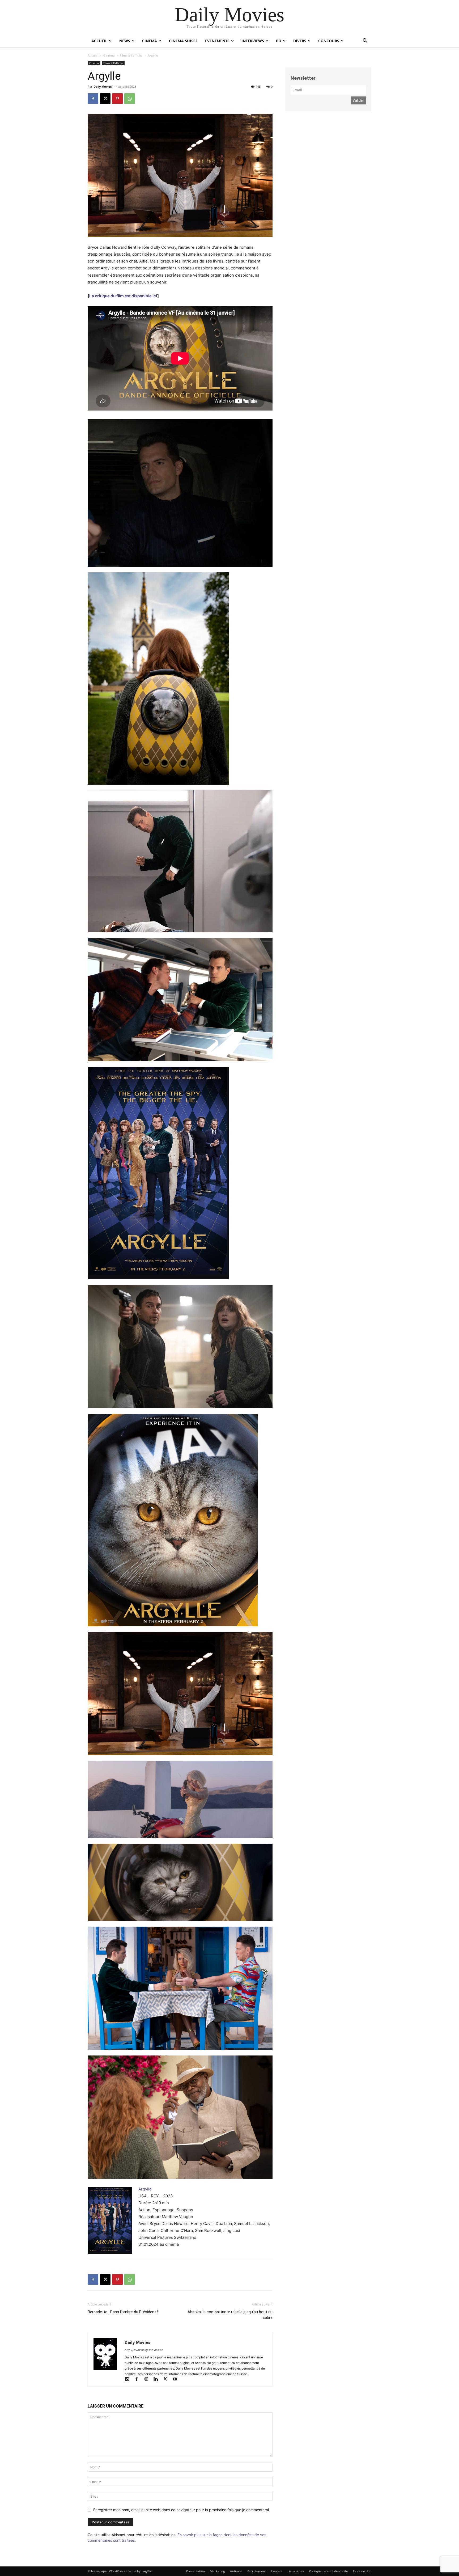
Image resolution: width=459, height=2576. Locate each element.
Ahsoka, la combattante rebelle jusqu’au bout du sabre (230, 2315)
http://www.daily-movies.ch (144, 2350)
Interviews (253, 41)
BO (279, 41)
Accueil (99, 41)
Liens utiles (296, 2571)
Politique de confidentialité (328, 2571)
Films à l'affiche (131, 55)
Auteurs (236, 2571)
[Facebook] (93, 99)
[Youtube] (177, 2380)
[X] (105, 99)
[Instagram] (148, 2380)
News (125, 41)
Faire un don (362, 2571)
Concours (329, 41)
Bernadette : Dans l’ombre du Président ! (123, 2312)
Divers (300, 41)
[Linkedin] (158, 2380)
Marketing (217, 2571)
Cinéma (150, 41)
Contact (277, 2571)
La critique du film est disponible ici (123, 296)
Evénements (217, 41)
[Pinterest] (117, 99)
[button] (365, 41)
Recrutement (256, 2571)
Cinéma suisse (183, 41)
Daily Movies (103, 86)
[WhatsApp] (130, 99)
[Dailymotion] (129, 2380)
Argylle (145, 2189)
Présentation (195, 2571)
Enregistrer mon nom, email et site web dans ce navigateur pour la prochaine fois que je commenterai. (182, 2510)
